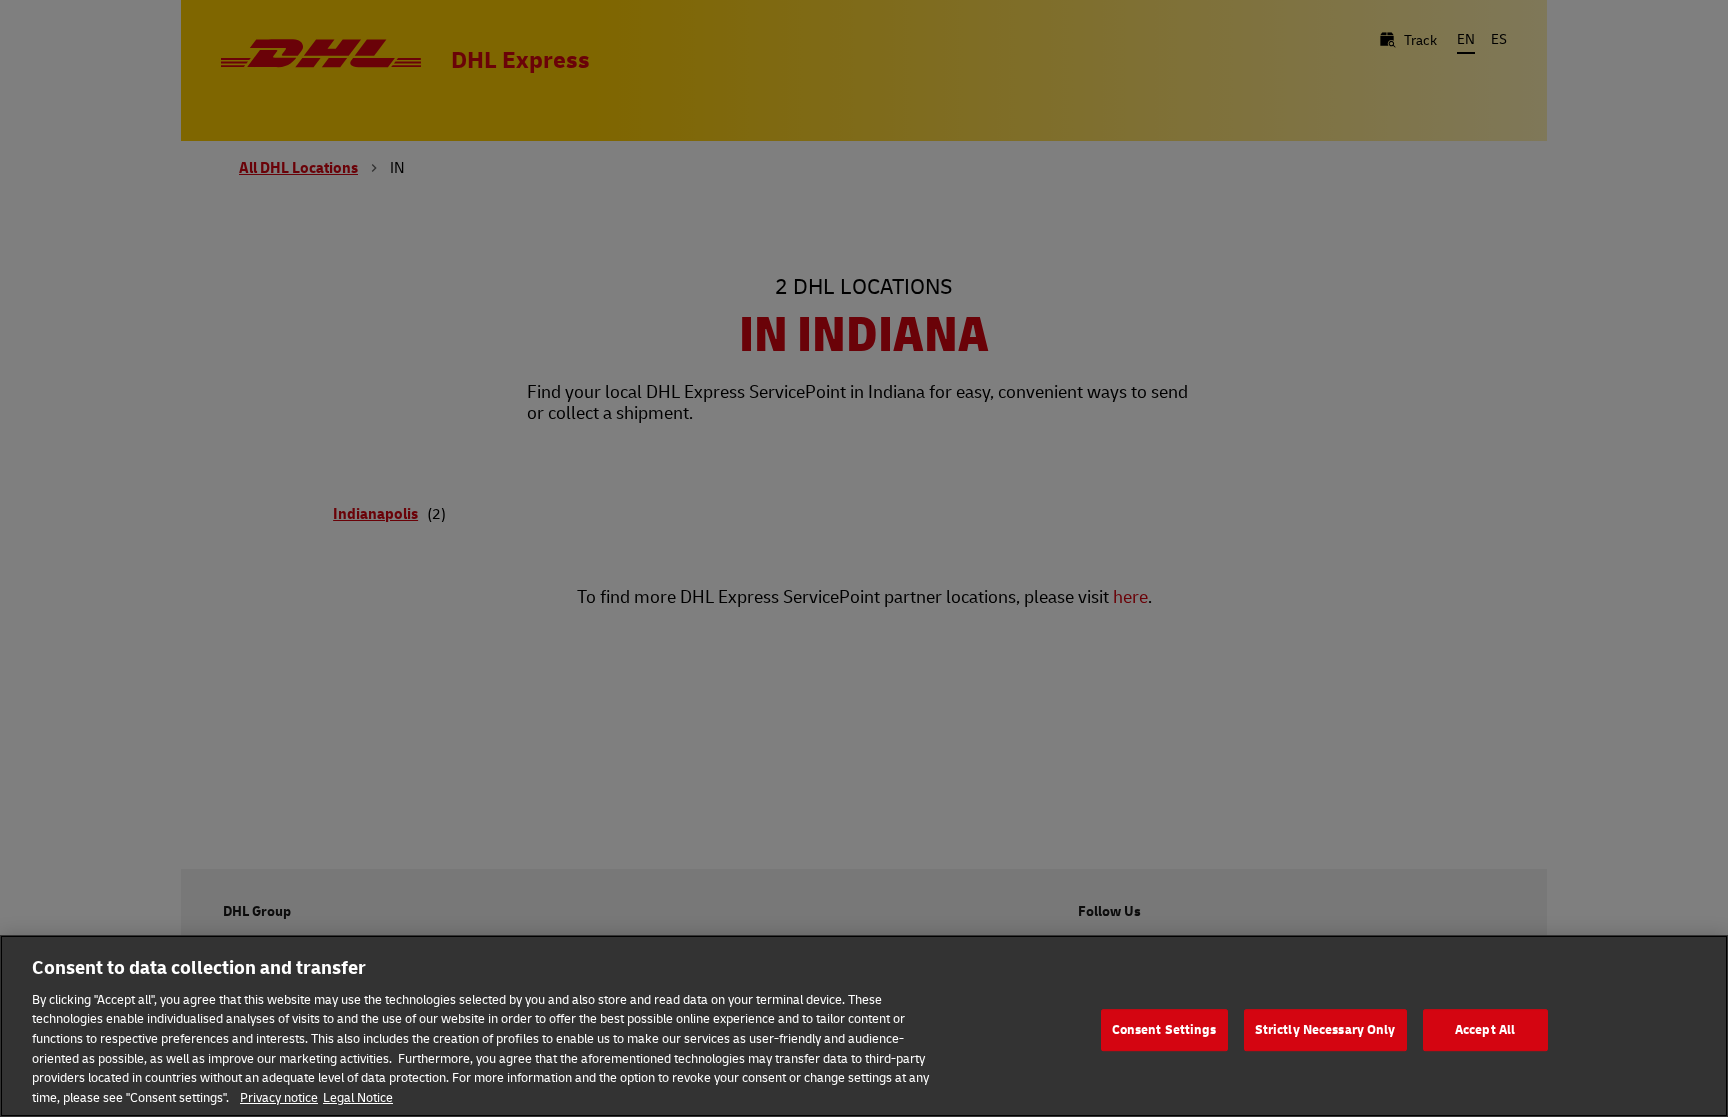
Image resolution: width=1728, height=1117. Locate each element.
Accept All (1485, 1029)
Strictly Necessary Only (1325, 1029)
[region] (864, 1026)
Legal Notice (358, 1096)
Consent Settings (1164, 1029)
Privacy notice (279, 1096)
